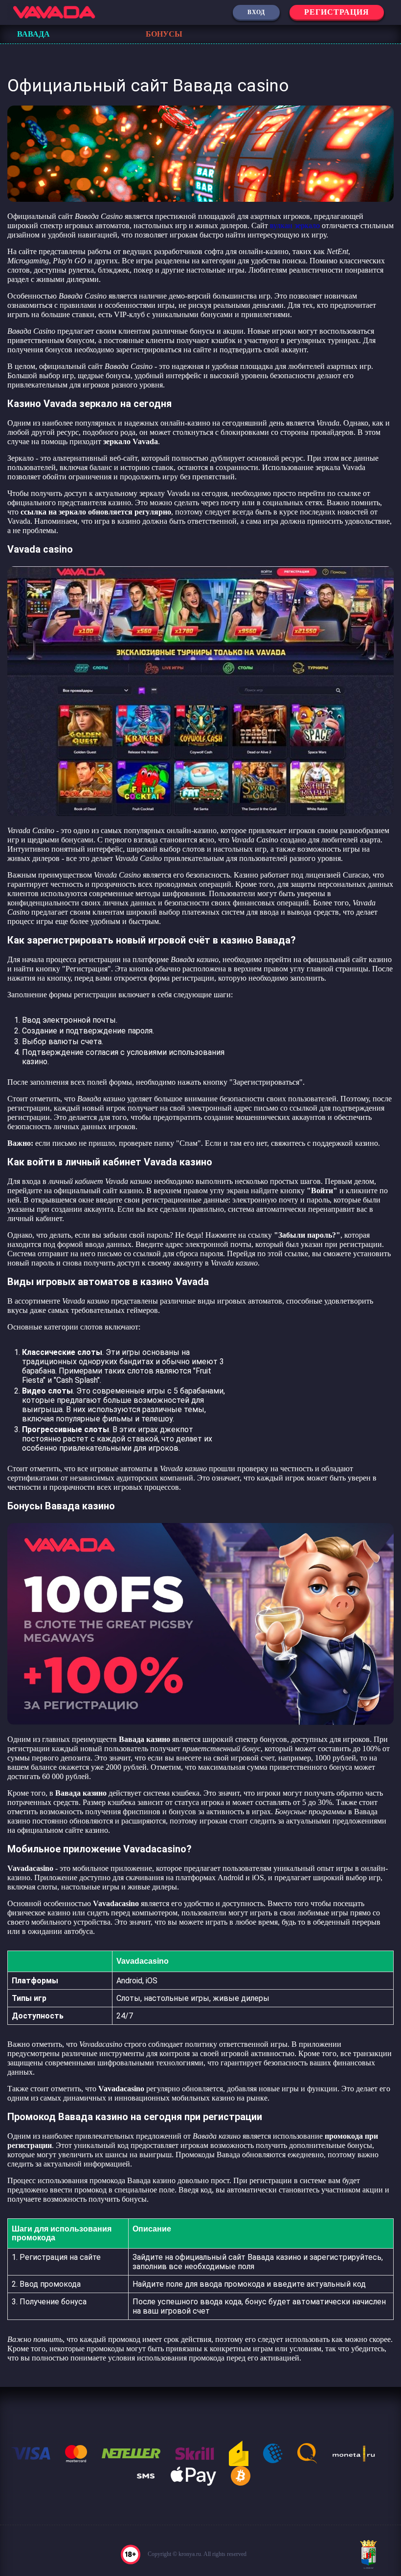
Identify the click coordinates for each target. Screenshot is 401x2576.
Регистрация (337, 12)
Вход (256, 12)
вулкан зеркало (295, 225)
